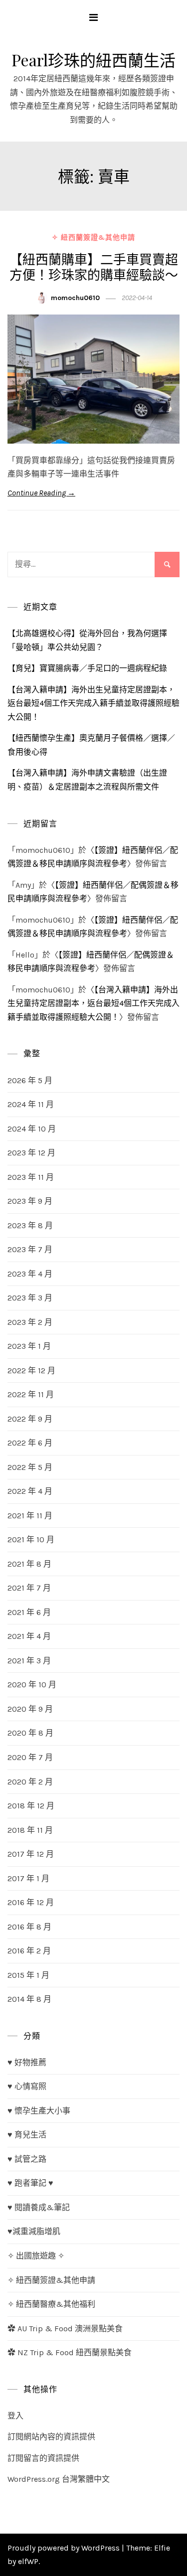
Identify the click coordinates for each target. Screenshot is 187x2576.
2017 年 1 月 (28, 1878)
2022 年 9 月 (30, 1419)
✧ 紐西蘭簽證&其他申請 (93, 238)
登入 (15, 2416)
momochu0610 (75, 298)
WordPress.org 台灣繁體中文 (59, 2479)
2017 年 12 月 (31, 1854)
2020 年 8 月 (30, 1733)
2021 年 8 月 (29, 1564)
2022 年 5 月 (30, 1467)
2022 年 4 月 (30, 1491)
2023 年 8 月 (30, 1225)
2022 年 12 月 (31, 1370)
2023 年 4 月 (30, 1274)
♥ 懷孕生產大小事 (39, 2111)
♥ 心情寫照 (27, 2086)
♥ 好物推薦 (27, 2062)
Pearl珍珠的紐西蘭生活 (93, 60)
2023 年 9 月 (30, 1201)
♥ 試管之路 (27, 2159)
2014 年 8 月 (29, 1999)
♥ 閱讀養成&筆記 (39, 2207)
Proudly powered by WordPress (65, 2548)
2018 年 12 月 (31, 1806)
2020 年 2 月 (30, 1782)
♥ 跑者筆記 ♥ (30, 2183)
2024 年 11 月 (31, 1104)
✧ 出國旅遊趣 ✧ (36, 2256)
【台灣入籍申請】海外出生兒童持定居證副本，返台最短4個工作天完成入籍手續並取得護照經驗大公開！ (93, 703)
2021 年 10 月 (31, 1539)
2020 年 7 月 (30, 1757)
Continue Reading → (41, 493)
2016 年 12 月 (31, 1902)
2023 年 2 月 (30, 1322)
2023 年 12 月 (31, 1153)
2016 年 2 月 (29, 1951)
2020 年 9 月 (30, 1709)
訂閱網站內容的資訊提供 (51, 2437)
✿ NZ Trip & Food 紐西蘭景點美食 (70, 2352)
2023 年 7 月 (30, 1249)
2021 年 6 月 (29, 1612)
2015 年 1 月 (28, 1975)
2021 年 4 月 (29, 1636)
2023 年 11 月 (31, 1177)
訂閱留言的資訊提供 (43, 2458)
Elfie (162, 2548)
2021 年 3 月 (29, 1661)
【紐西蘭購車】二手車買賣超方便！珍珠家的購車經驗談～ (94, 267)
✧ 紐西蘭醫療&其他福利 (51, 2304)
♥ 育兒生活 (27, 2135)
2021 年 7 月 (29, 1588)
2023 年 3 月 (30, 1298)
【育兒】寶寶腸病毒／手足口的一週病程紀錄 (87, 668)
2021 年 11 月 (30, 1516)
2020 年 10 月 (32, 1685)
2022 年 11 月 (31, 1394)
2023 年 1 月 (29, 1346)
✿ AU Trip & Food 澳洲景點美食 (65, 2329)
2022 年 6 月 (30, 1443)
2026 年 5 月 (30, 1080)
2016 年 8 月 (29, 1927)
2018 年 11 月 (30, 1830)
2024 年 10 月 (32, 1129)
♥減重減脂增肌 (34, 2231)
